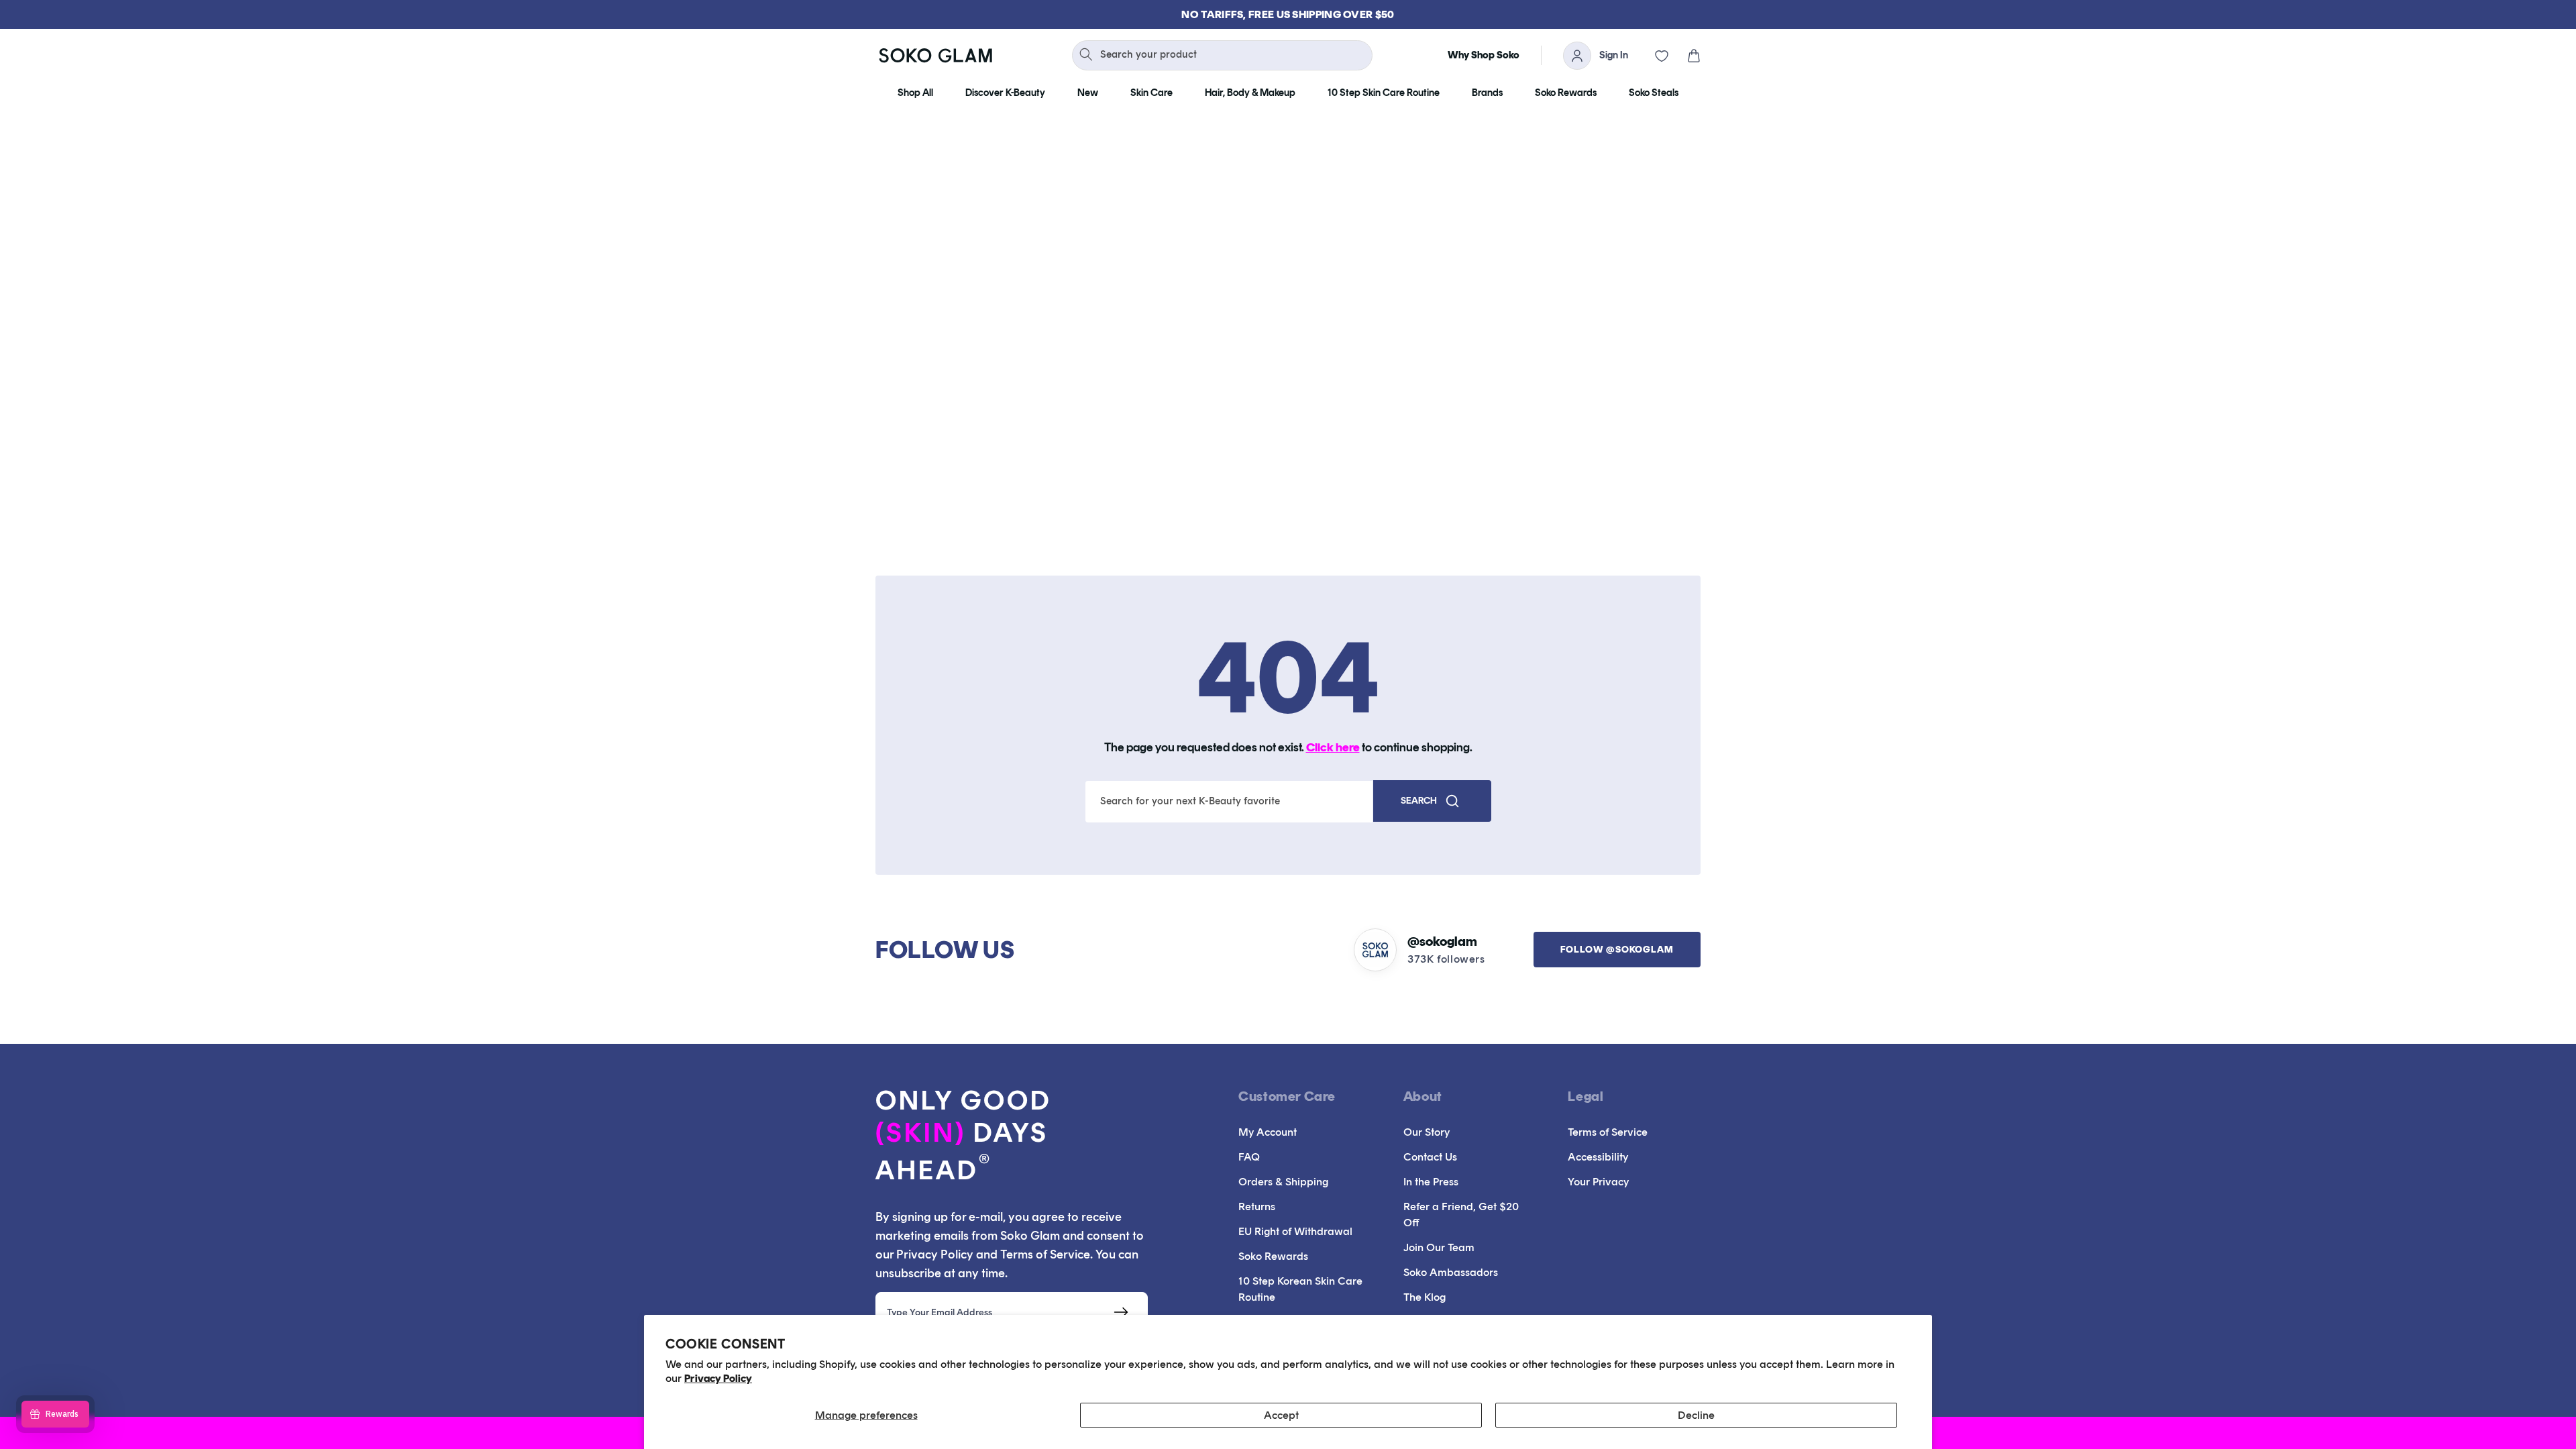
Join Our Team (1439, 1247)
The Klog (1425, 1297)
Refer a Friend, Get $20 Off (1461, 1215)
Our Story (1427, 1132)
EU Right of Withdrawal (1295, 1231)
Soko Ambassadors (1451, 1272)
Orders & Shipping (1283, 1182)
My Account (1268, 1132)
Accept (1281, 1415)
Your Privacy (1598, 1182)
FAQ (1249, 1157)
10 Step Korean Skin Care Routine (1300, 1289)
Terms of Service (1608, 1132)
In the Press (1431, 1182)
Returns (1257, 1206)
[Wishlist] (1652, 56)
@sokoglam (1442, 941)
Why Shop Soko (1484, 55)
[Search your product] (1086, 54)
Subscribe (1121, 1312)
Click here (1333, 747)
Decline (1696, 1415)
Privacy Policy (718, 1378)
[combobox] (1222, 55)
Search (1419, 801)
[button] (1684, 56)
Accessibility (1598, 1157)
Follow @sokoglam (1617, 950)
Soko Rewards (1273, 1256)
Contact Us (1430, 1157)
